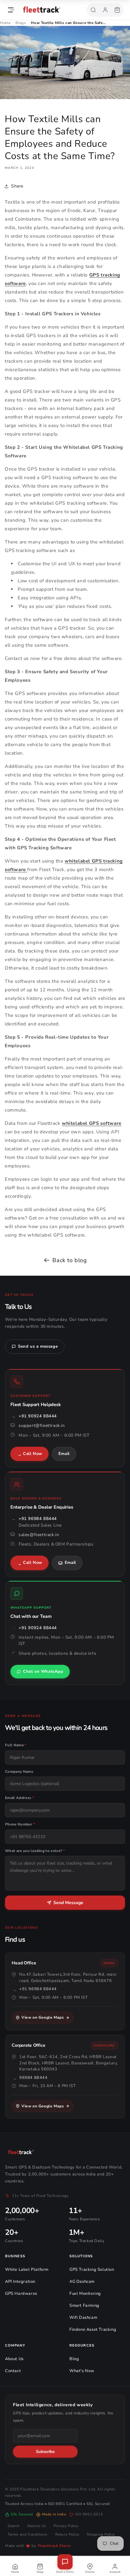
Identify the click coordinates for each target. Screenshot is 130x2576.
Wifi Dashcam (83, 2318)
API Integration (20, 2282)
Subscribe (45, 2452)
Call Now (33, 1454)
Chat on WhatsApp (43, 1671)
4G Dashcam (82, 2282)
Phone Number (20, 1824)
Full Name (16, 1745)
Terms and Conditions (28, 2534)
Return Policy (67, 2534)
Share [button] (17, 186)
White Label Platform (27, 2270)
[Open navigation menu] (11, 10)
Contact (13, 2371)
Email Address (20, 1798)
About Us (14, 2359)
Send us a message (38, 1346)
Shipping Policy (101, 2534)
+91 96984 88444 (38, 1519)
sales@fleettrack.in (39, 1535)
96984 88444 (33, 2078)
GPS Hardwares (21, 2294)
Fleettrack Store (54, 2546)
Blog (74, 2359)
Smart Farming (84, 2306)
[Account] (105, 10)
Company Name (19, 1772)
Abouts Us (37, 2526)
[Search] (93, 10)
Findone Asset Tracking (93, 2330)
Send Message (68, 1903)
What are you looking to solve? (35, 1851)
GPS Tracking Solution (92, 2270)
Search (14, 2526)
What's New (82, 2371)
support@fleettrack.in (42, 1425)
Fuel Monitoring (85, 2294)
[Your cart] (117, 10)
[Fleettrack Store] (52, 10)
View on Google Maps (43, 2017)
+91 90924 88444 (38, 1416)
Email (64, 1454)
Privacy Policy (66, 2526)
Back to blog (70, 1260)
